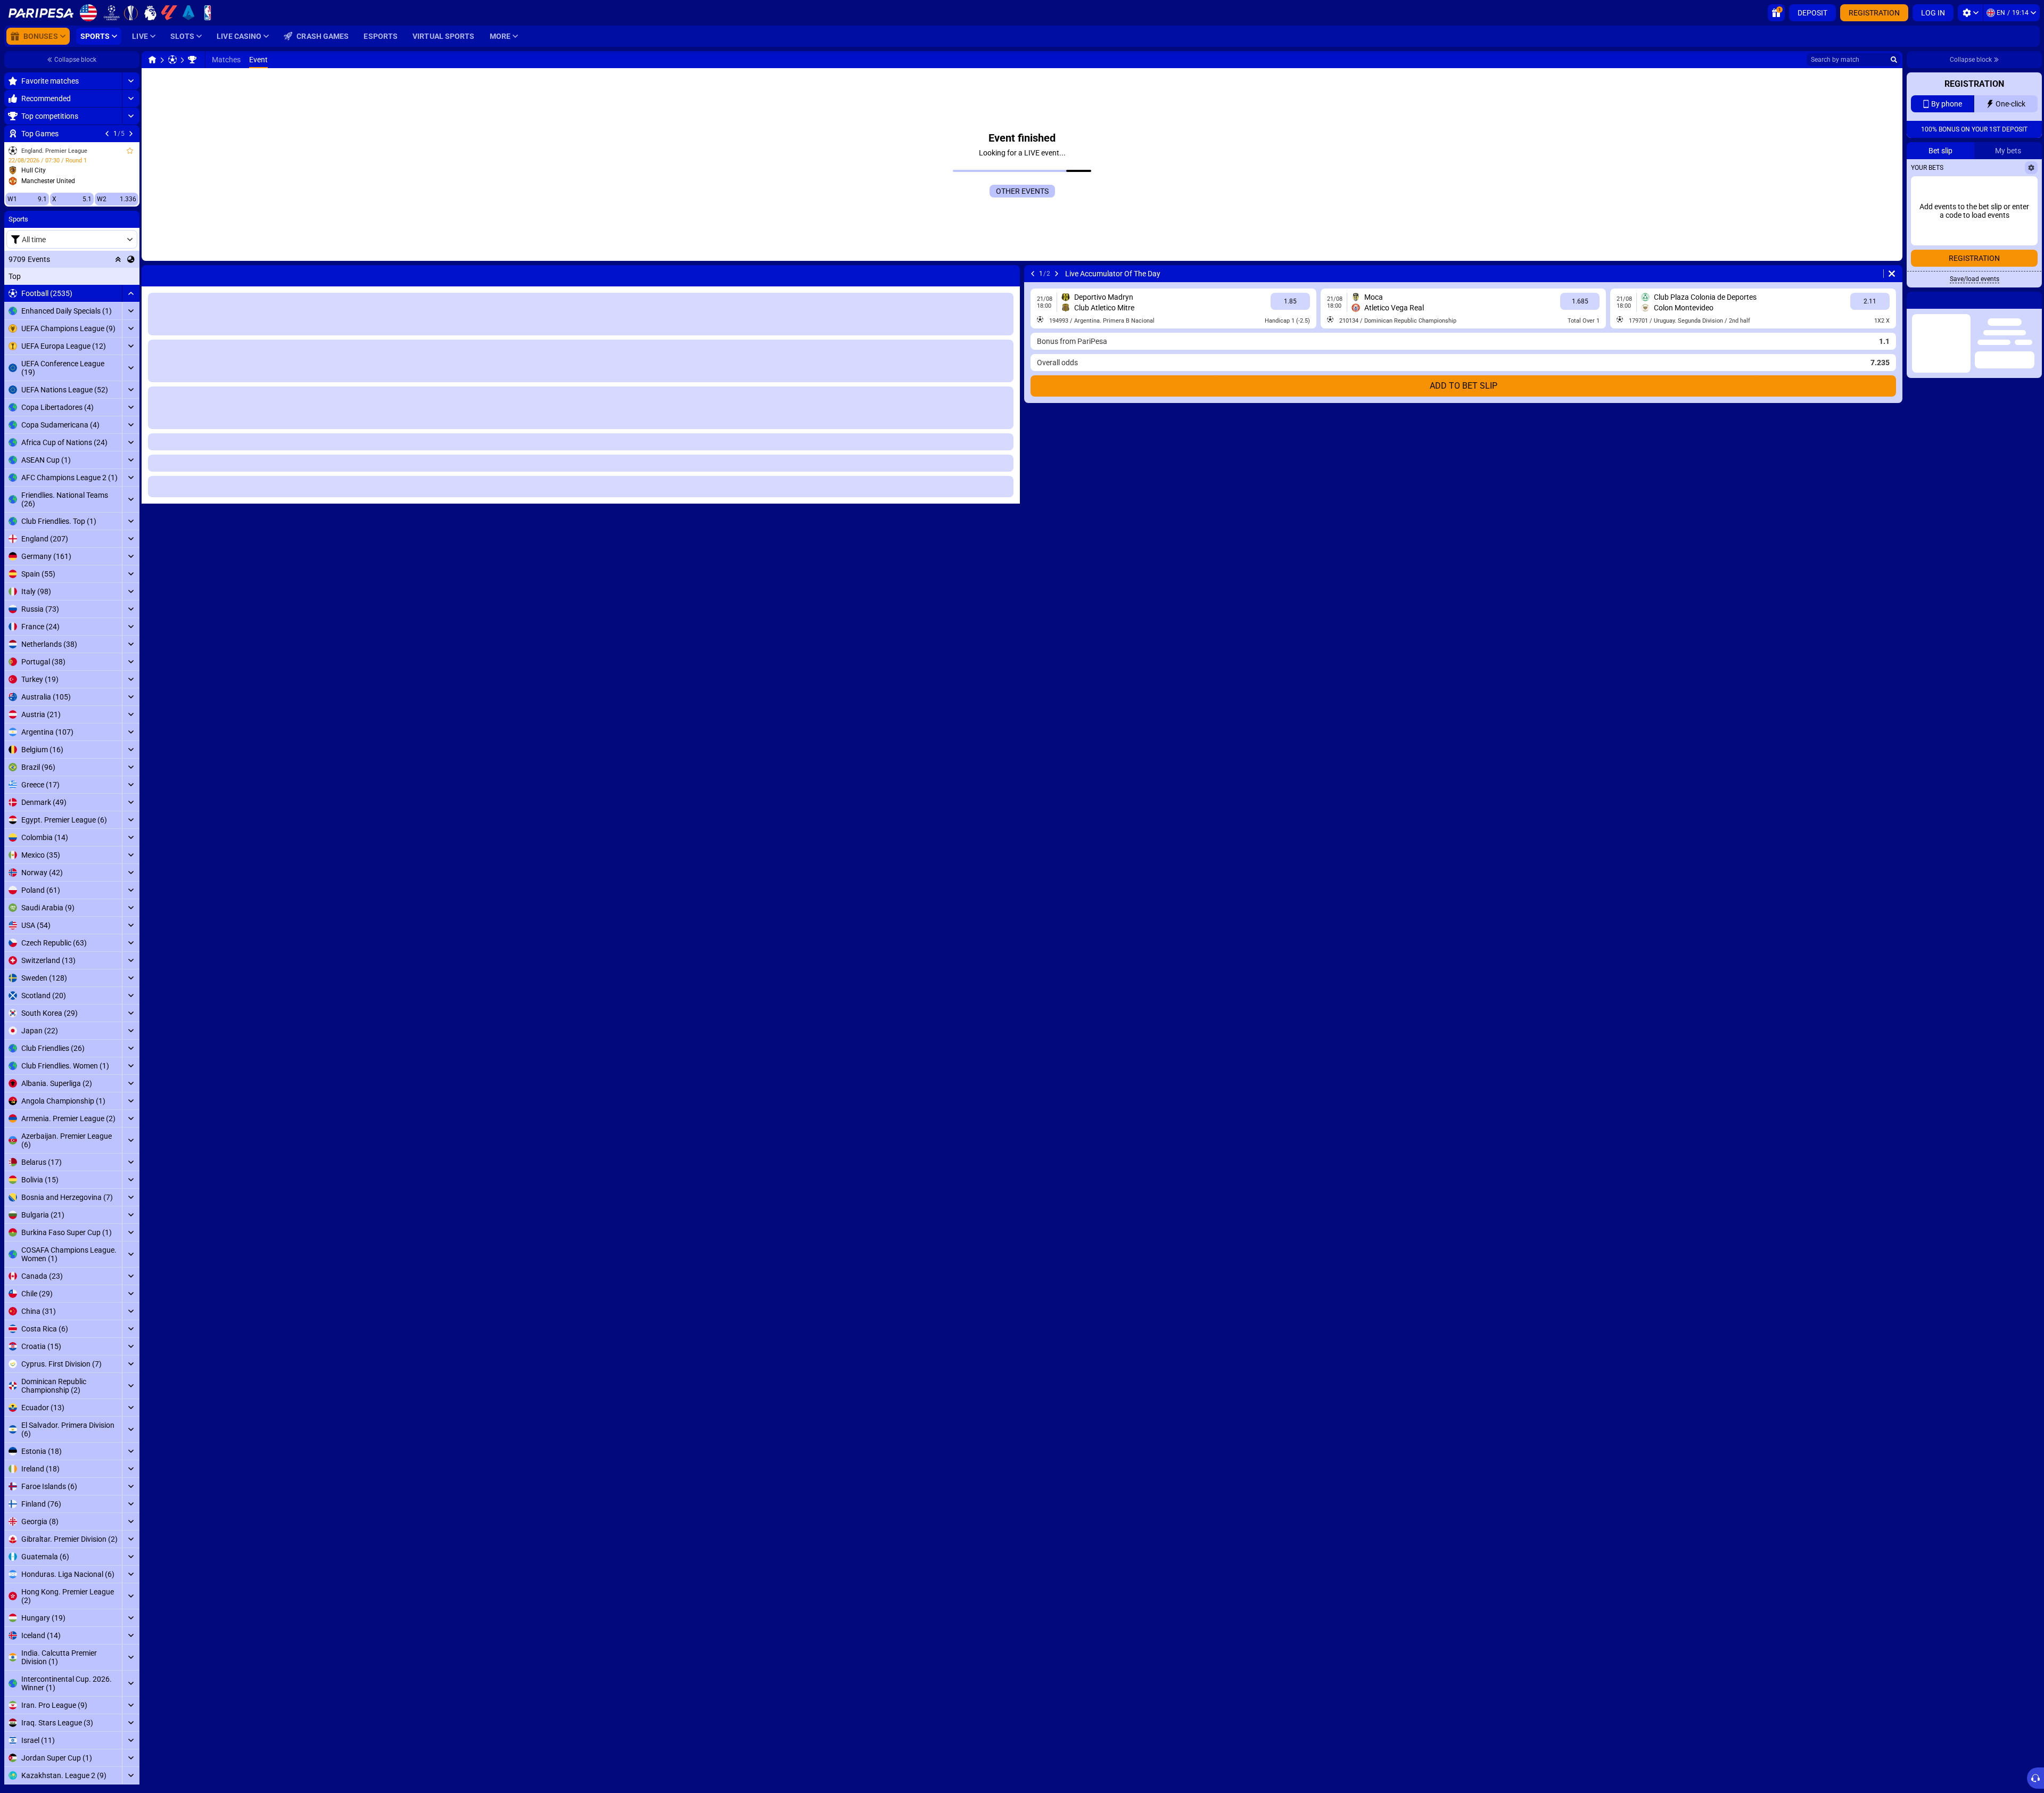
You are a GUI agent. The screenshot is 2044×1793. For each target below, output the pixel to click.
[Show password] (2026, 274)
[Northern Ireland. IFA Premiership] (192, 60)
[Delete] (1892, 274)
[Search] (1894, 60)
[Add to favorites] (130, 151)
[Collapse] (131, 293)
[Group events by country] (131, 259)
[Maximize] (131, 81)
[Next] (131, 134)
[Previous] (107, 134)
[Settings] (1970, 13)
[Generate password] (2004, 274)
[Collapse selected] (118, 259)
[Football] (172, 60)
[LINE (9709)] (152, 60)
